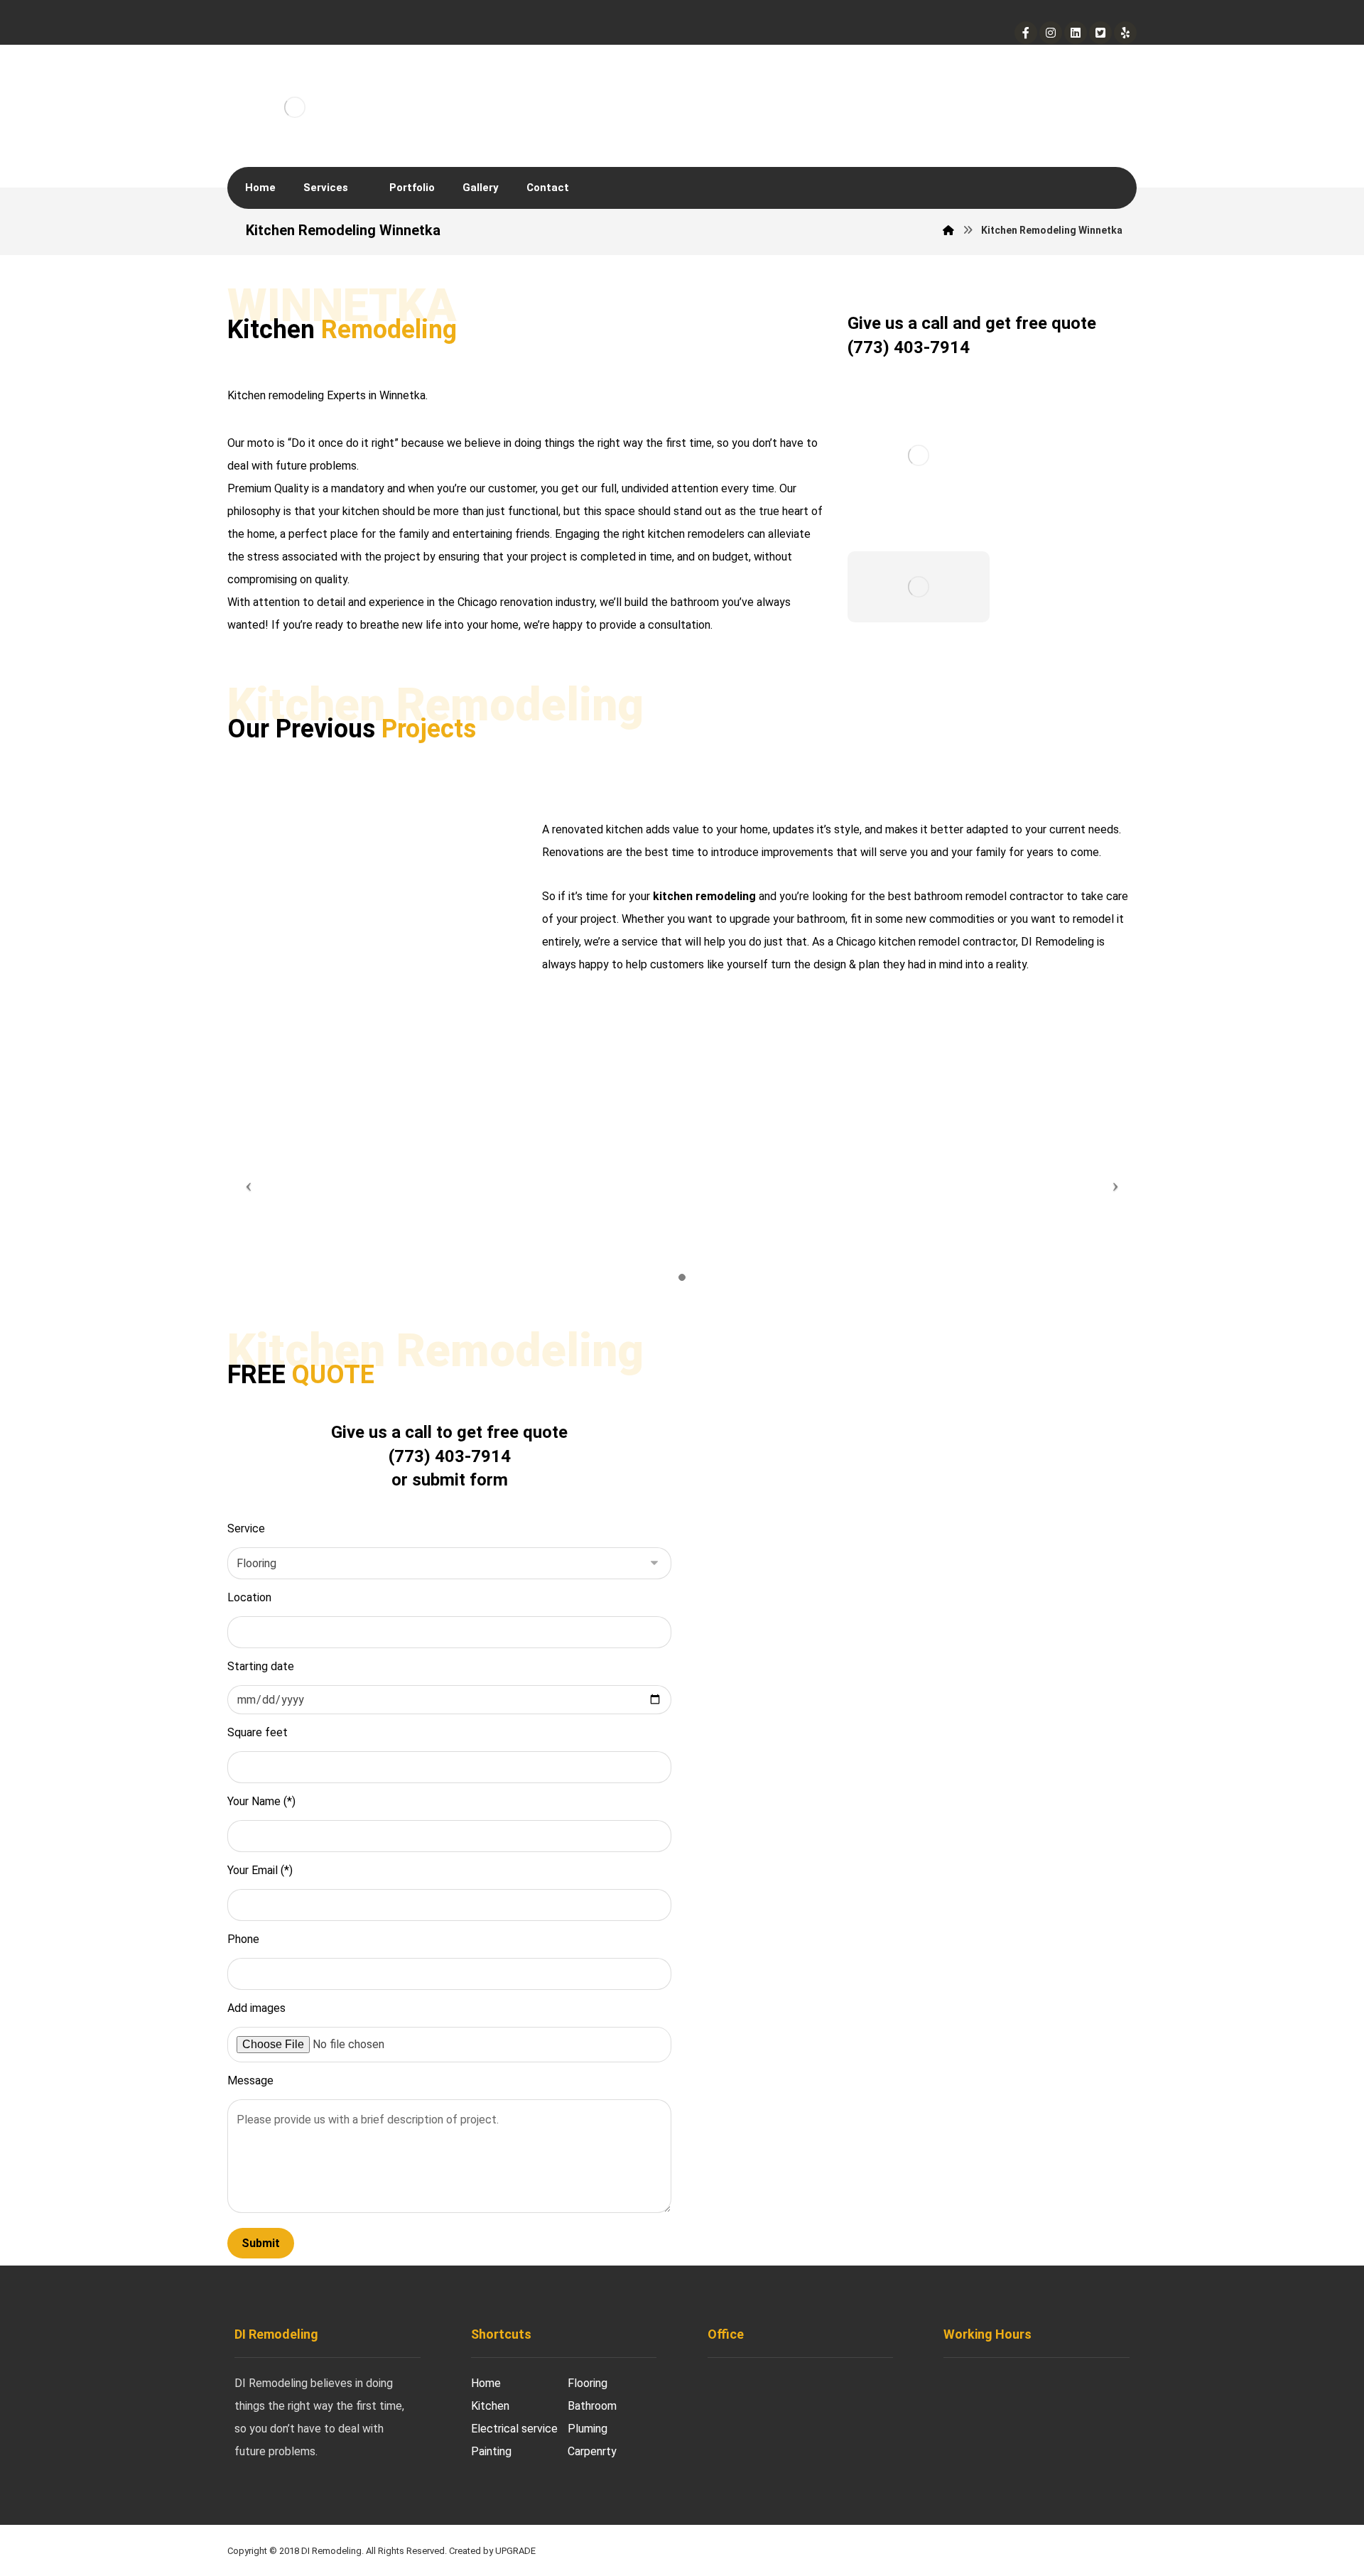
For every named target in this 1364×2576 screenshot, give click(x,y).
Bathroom (592, 2406)
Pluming (588, 2429)
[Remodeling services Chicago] (295, 97)
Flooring (588, 2383)
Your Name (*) (261, 1801)
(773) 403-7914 (909, 347)
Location (249, 1597)
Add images (256, 2008)
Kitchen (490, 2406)
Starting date (261, 1666)
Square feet (258, 1732)
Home (486, 2383)
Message (250, 2080)
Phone (243, 1939)
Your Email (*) (260, 1870)
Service (246, 1528)
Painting (491, 2451)
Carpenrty (592, 2451)
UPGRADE (515, 2551)
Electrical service (514, 2429)
